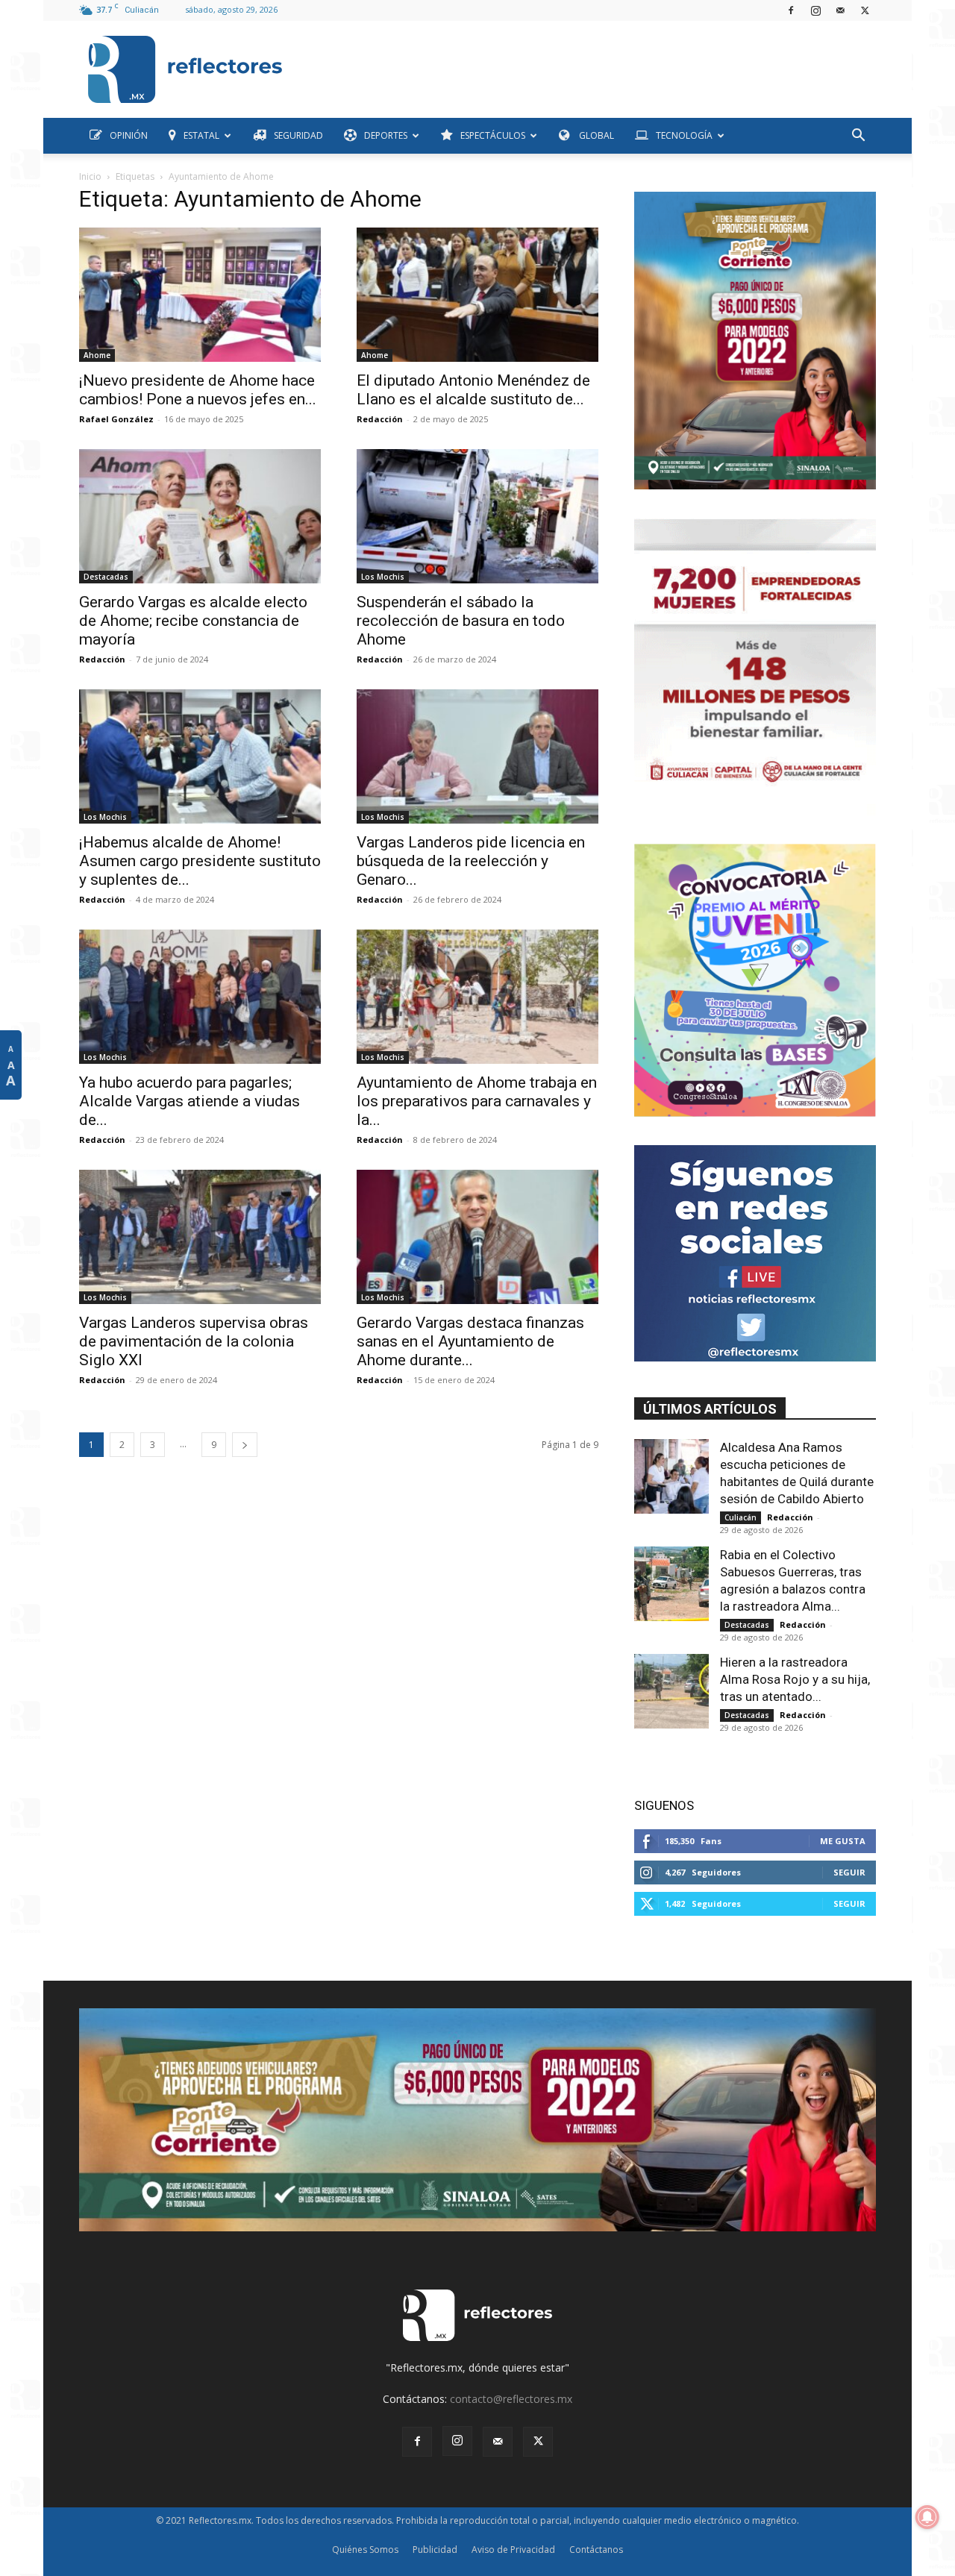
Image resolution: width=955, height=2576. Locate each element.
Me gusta (843, 1841)
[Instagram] (815, 10)
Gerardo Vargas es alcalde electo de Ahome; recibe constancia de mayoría (193, 621)
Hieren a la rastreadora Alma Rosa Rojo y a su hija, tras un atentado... (795, 1679)
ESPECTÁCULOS (493, 135)
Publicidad (435, 2550)
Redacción (380, 419)
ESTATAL (201, 135)
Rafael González (116, 419)
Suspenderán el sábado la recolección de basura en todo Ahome (461, 621)
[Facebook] (791, 10)
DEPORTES (386, 135)
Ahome (97, 355)
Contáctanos (596, 2550)
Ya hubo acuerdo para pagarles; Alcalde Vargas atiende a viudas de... (190, 1101)
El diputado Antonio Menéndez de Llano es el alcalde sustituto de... (473, 390)
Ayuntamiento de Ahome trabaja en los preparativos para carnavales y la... (477, 1101)
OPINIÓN (129, 135)
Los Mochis (383, 577)
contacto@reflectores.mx (511, 2399)
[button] (858, 137)
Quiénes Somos (365, 2550)
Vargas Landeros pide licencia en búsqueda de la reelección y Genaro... (471, 861)
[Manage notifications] (927, 2517)
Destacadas (106, 577)
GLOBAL (595, 135)
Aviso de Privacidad (513, 2550)
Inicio (90, 176)
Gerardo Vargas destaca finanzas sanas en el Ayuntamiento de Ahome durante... (470, 1341)
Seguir (849, 1872)
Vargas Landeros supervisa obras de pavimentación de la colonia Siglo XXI (194, 1341)
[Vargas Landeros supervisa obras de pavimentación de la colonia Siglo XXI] (200, 1237)
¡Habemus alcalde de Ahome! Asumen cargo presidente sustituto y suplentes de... (200, 861)
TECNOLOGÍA (684, 135)
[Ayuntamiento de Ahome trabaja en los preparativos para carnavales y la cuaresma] (477, 997)
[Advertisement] (585, 66)
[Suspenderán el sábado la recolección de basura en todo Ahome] (477, 516)
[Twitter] (865, 10)
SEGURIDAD (298, 135)
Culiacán (740, 1517)
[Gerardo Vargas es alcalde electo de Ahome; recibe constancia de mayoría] (200, 516)
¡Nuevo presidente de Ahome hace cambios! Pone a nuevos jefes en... (198, 390)
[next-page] (245, 1445)
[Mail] (840, 10)
